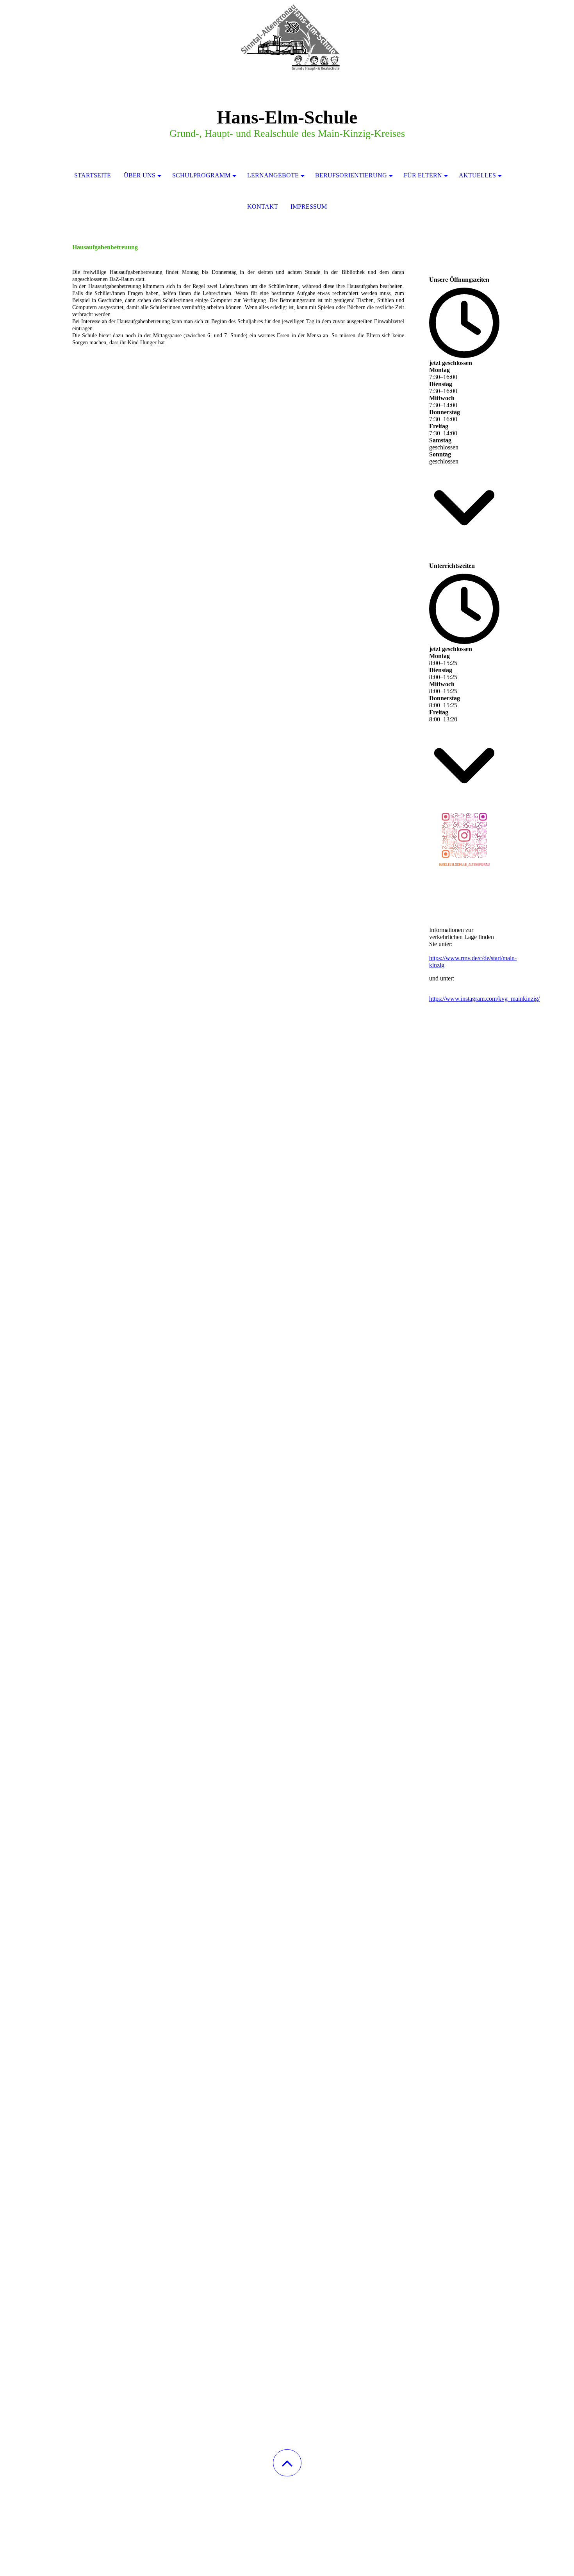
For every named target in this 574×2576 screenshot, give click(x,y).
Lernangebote (273, 175)
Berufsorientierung (351, 175)
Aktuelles (477, 175)
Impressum (309, 207)
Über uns (140, 175)
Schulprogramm (201, 175)
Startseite (93, 175)
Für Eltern (423, 175)
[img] (287, 39)
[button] (287, 2463)
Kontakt (263, 207)
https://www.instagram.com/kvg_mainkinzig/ (484, 999)
